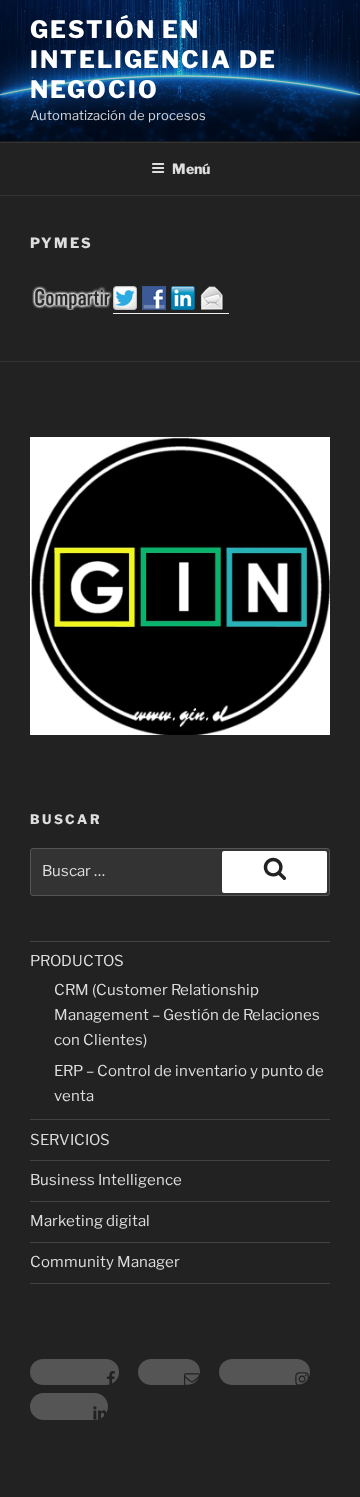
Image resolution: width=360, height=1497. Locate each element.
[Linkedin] (69, 1406)
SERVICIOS (70, 1140)
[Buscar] (274, 872)
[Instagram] (264, 1372)
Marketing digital (90, 1221)
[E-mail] (169, 1372)
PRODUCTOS (77, 961)
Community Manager (105, 1262)
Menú (191, 168)
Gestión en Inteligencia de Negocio (153, 59)
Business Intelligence (106, 1180)
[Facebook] (74, 1372)
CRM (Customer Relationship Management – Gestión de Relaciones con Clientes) (187, 1015)
